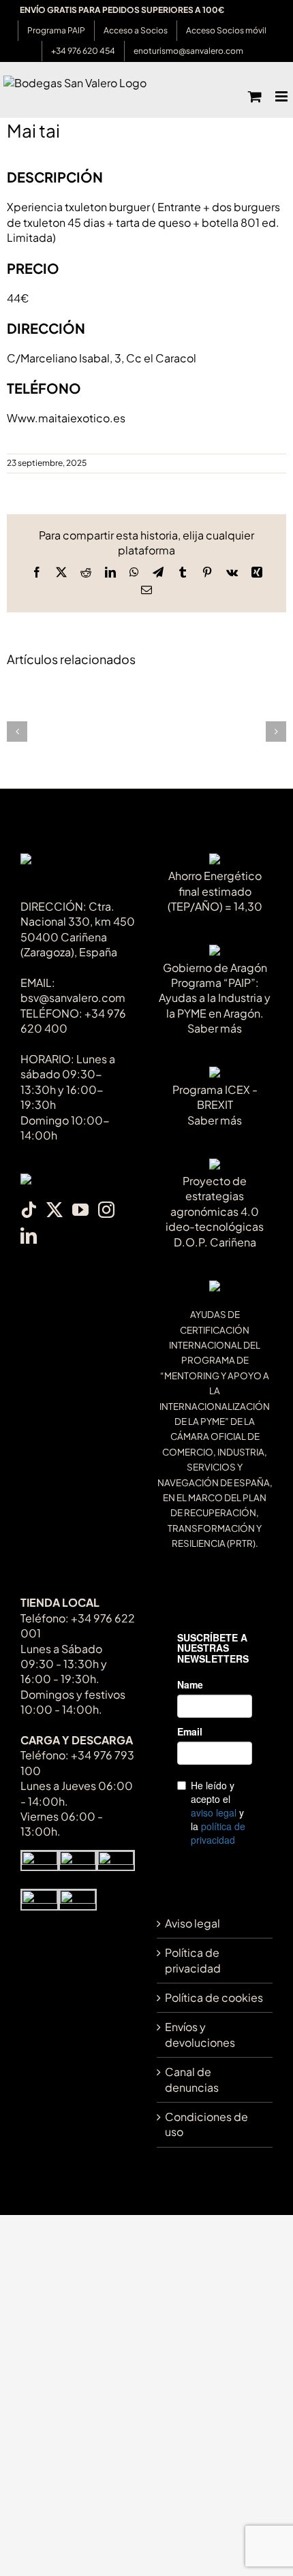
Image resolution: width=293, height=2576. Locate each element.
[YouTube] (80, 1210)
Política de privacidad (193, 1960)
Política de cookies (214, 1997)
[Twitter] (55, 1210)
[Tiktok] (29, 1210)
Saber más (215, 1028)
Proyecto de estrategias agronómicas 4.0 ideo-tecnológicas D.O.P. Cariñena (215, 1211)
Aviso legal (192, 1923)
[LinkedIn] (29, 1236)
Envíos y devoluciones (200, 2034)
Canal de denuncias (192, 2079)
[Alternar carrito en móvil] (255, 96)
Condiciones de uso (206, 2124)
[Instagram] (106, 1210)
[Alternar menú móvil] (282, 96)
